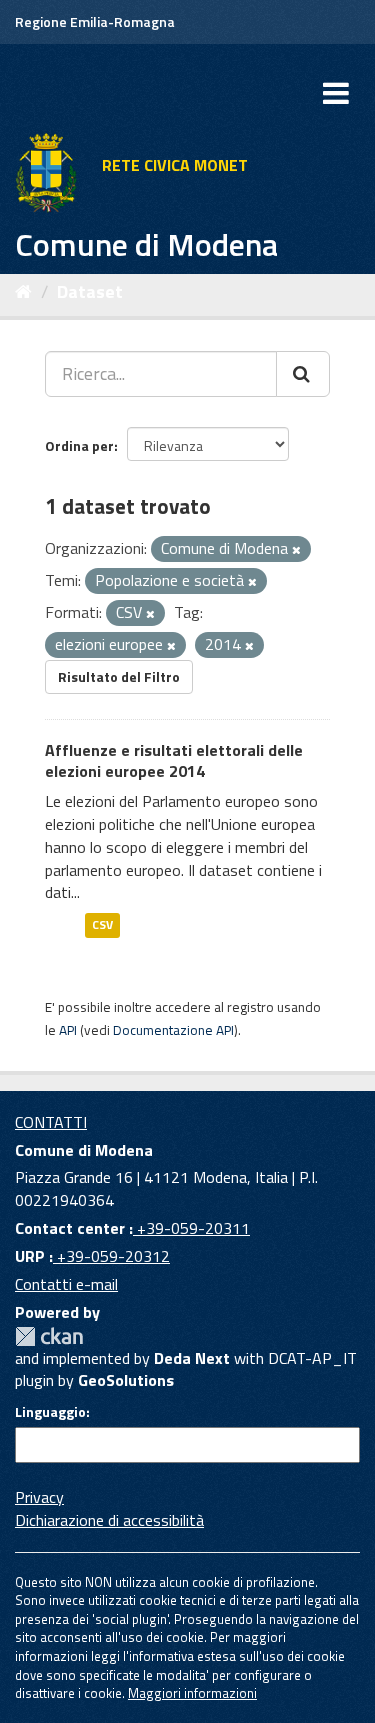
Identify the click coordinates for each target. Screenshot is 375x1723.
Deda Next (192, 1358)
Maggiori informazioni (192, 1693)
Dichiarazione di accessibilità (109, 1520)
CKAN (49, 1336)
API (68, 1030)
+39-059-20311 (191, 1228)
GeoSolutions (126, 1380)
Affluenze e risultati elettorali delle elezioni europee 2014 (174, 760)
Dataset (90, 291)
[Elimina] (296, 550)
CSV (102, 924)
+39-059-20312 (111, 1256)
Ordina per (79, 445)
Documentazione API (173, 1030)
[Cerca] (303, 374)
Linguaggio (50, 1412)
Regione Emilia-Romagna (95, 21)
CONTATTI (51, 1122)
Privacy (39, 1497)
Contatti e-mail (66, 1284)
